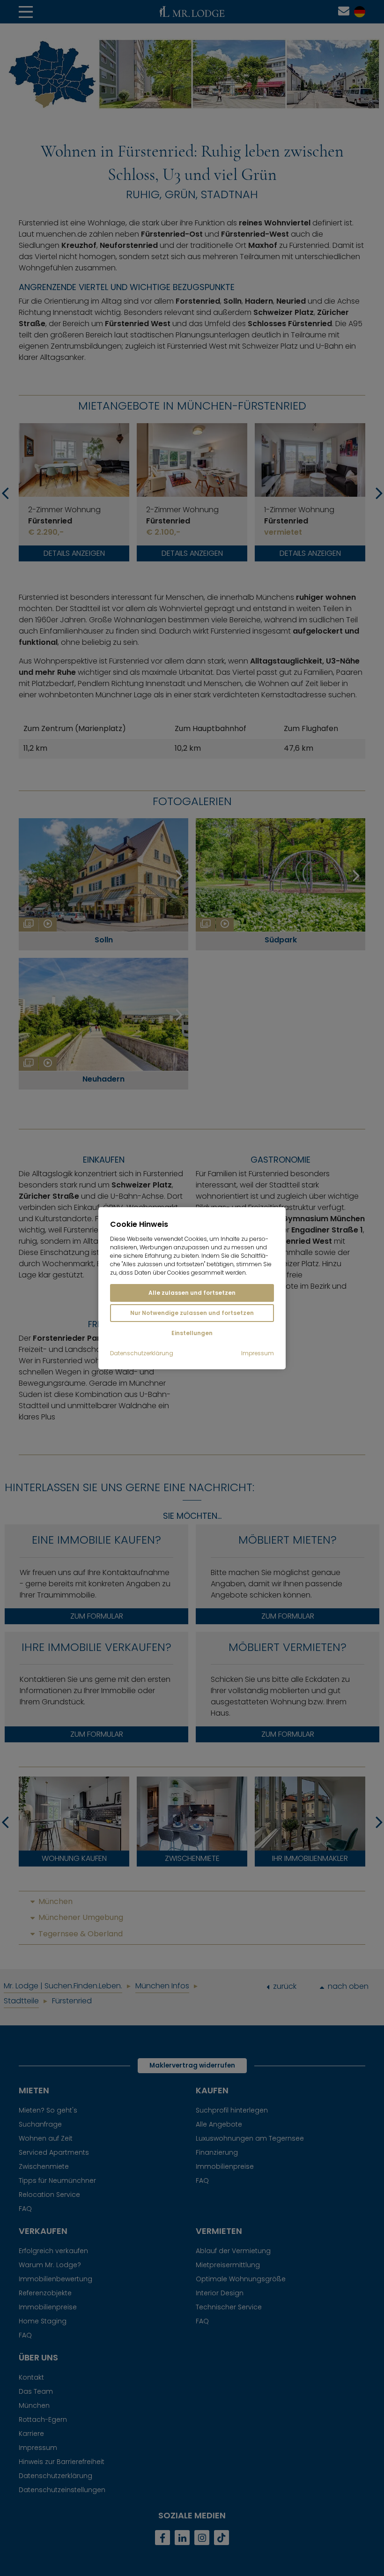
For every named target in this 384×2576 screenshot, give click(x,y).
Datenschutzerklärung (142, 1353)
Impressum (258, 1353)
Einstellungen (192, 1333)
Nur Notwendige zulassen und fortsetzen (192, 1313)
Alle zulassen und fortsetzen (192, 1293)
